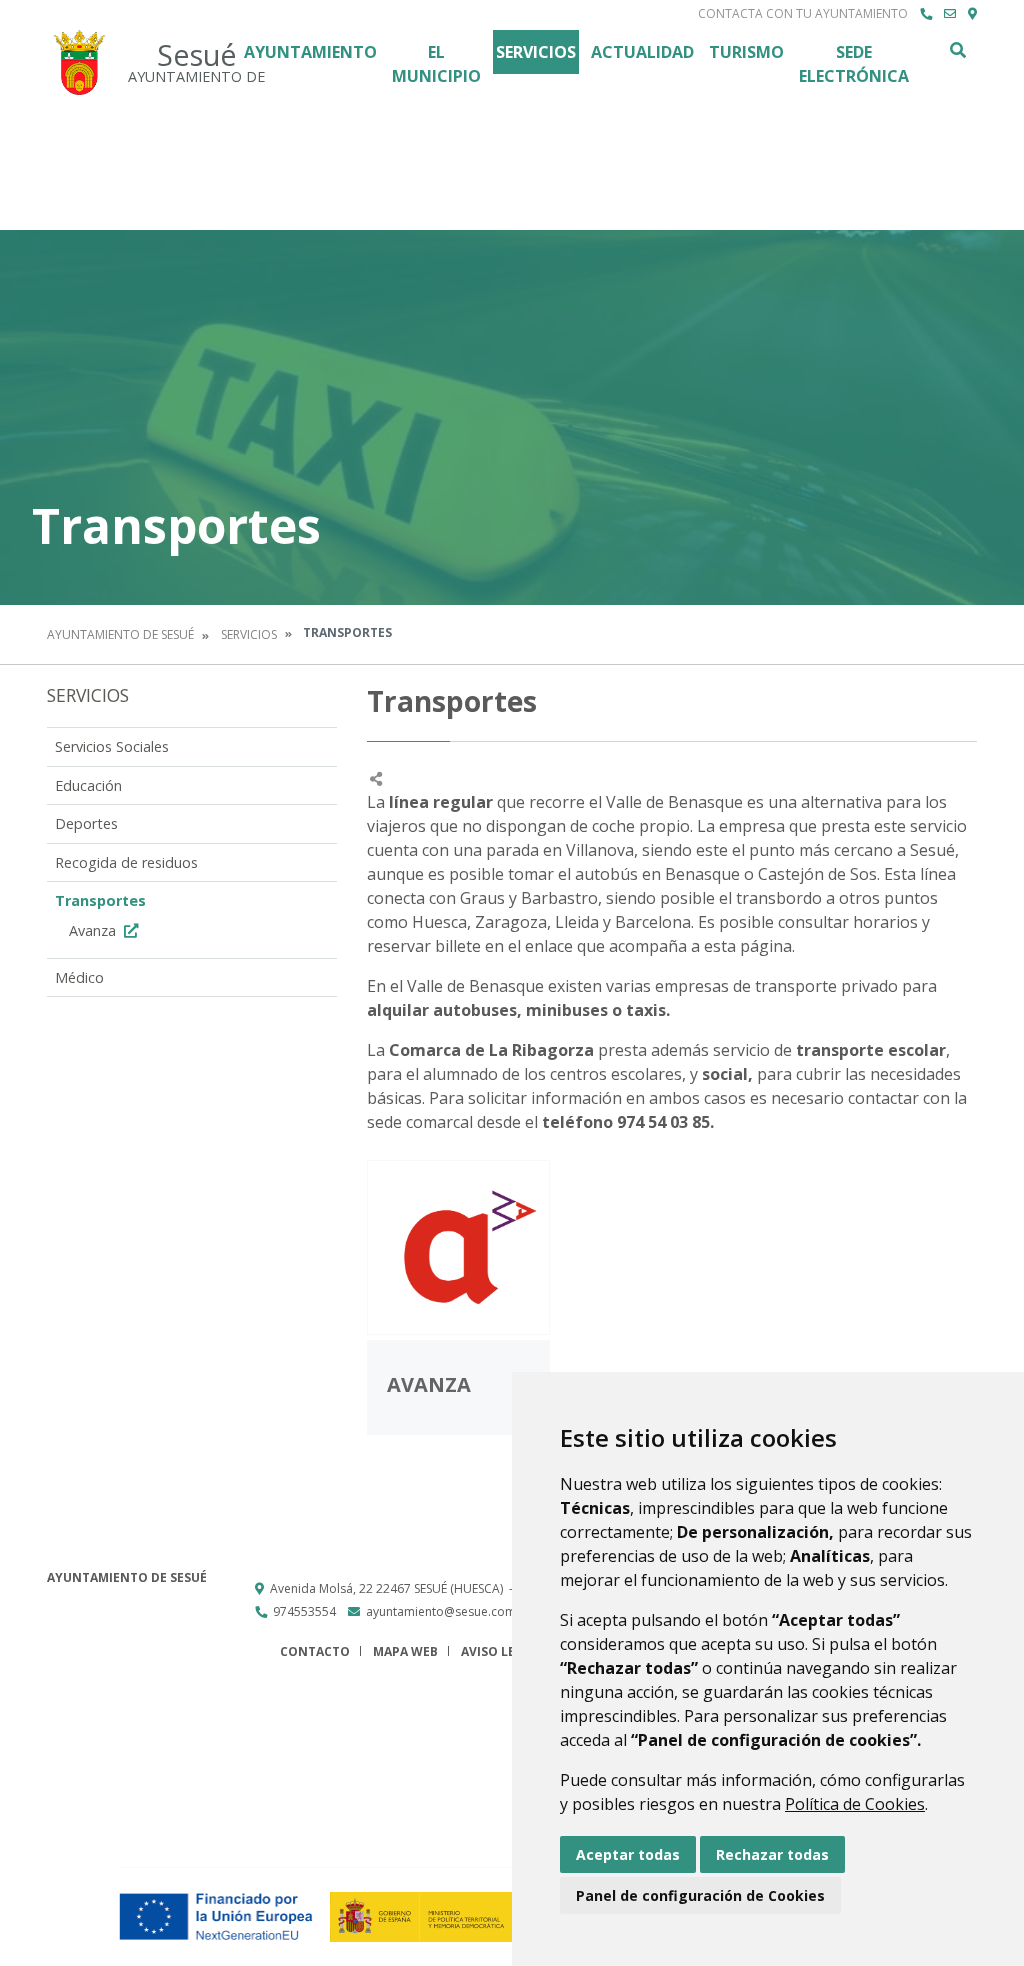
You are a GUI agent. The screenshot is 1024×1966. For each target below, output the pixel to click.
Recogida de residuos (126, 862)
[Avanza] (458, 1247)
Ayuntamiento (310, 52)
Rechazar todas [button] (772, 1854)
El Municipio (436, 64)
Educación (88, 785)
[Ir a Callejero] (972, 14)
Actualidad (642, 52)
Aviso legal (500, 1651)
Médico (79, 977)
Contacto (315, 1651)
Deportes (86, 823)
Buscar (957, 50)
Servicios (536, 52)
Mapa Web (405, 1651)
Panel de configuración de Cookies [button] (700, 1895)
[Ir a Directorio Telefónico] (926, 14)
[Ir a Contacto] (950, 14)
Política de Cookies (855, 1804)
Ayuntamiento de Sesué (120, 634)
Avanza (94, 930)
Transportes (100, 900)
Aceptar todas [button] (628, 1854)
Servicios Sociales (112, 746)
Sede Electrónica (854, 64)
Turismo (746, 52)
